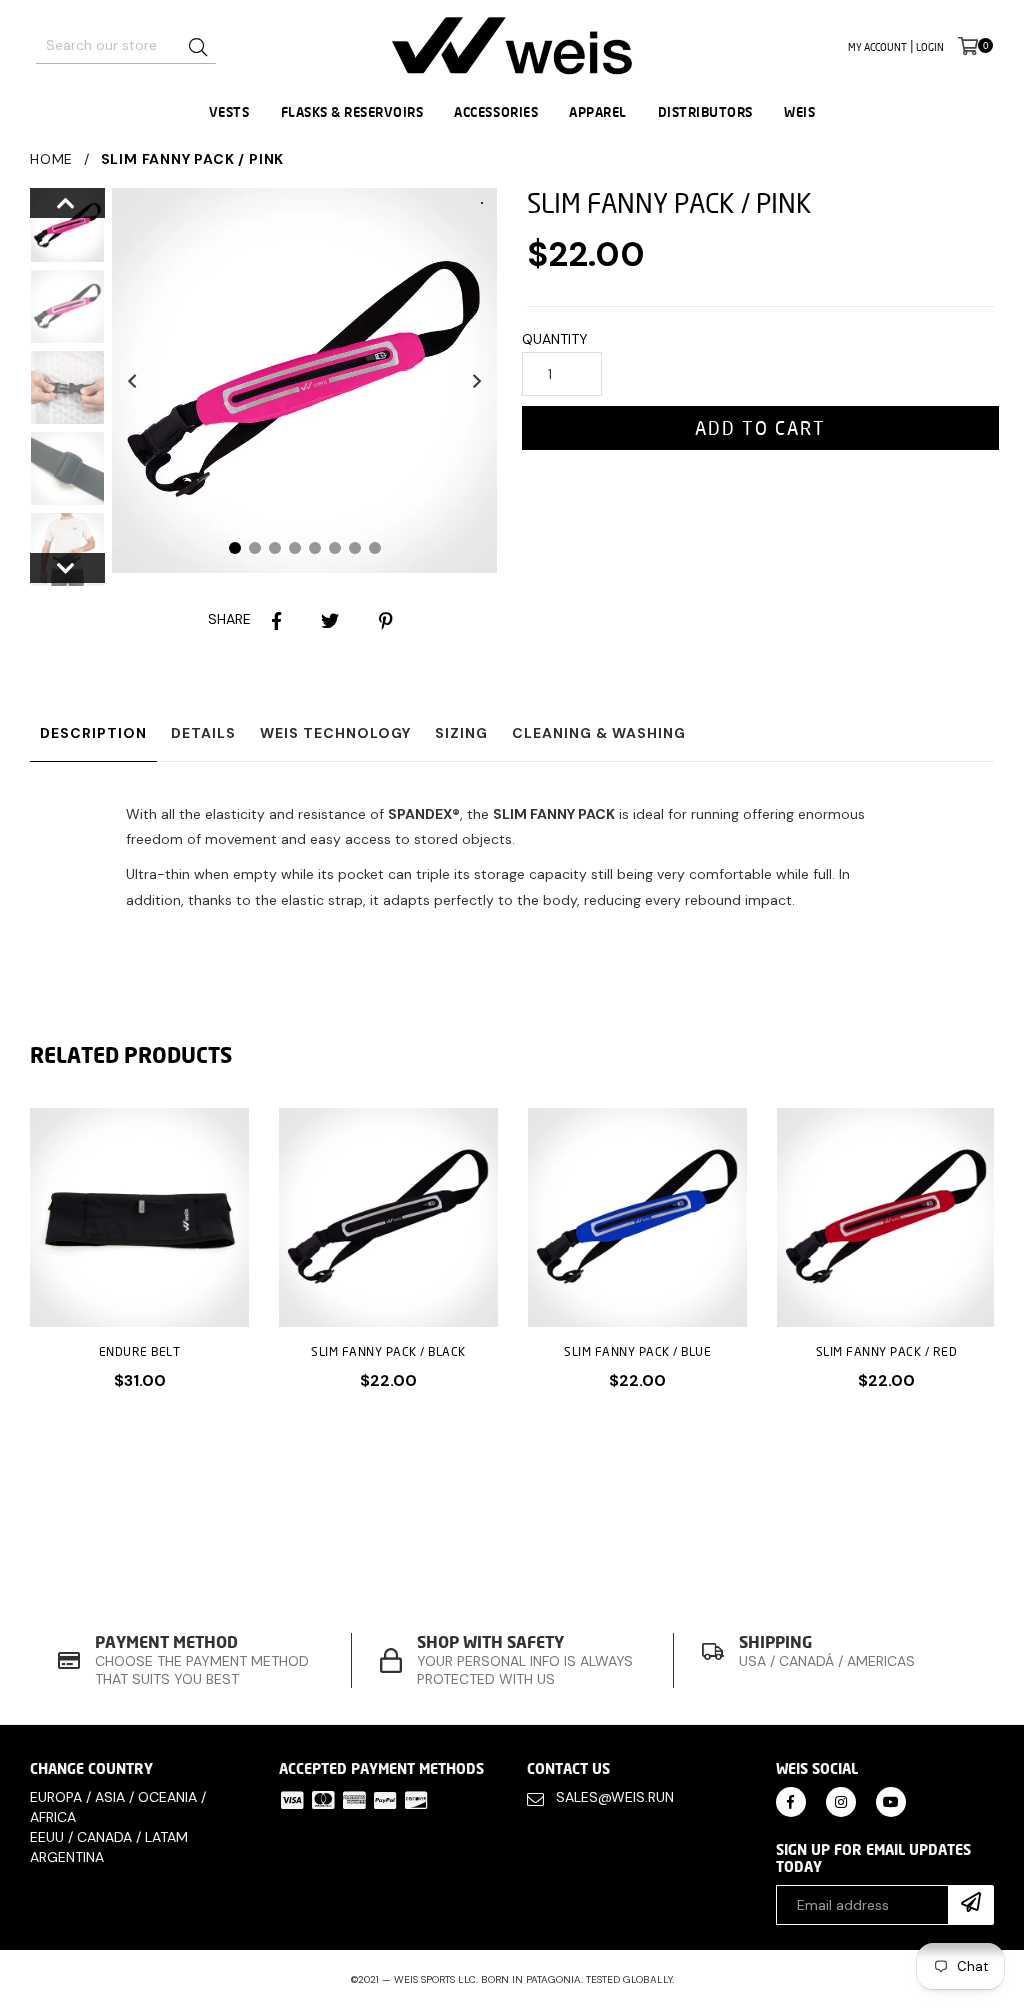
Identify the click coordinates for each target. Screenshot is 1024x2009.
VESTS (229, 112)
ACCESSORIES (496, 112)
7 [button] (355, 548)
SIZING (461, 733)
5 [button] (315, 548)
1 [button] (235, 548)
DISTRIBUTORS (705, 112)
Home (51, 159)
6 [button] (335, 548)
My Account (877, 47)
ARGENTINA (67, 1857)
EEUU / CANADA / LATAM (109, 1837)
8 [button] (375, 548)
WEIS (799, 112)
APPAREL (598, 112)
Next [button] (477, 380)
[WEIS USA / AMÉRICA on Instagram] (841, 1800)
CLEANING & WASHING (599, 733)
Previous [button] (132, 380)
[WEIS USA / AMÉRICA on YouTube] (891, 1800)
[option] (52, 228)
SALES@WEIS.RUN (615, 1797)
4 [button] (295, 548)
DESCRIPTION (93, 733)
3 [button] (275, 548)
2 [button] (255, 548)
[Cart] (968, 45)
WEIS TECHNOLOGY (335, 733)
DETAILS (203, 733)
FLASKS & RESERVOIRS (352, 112)
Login (930, 47)
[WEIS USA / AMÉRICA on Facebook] (791, 1800)
